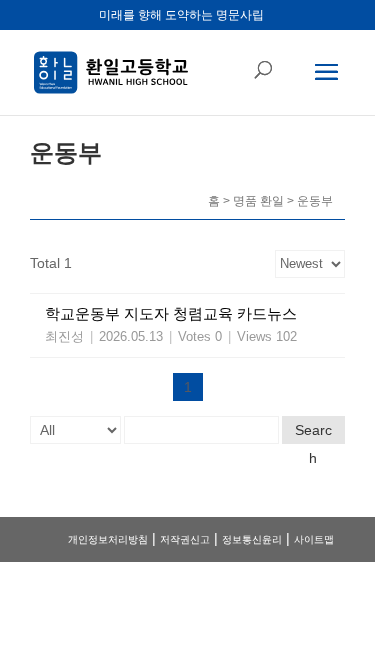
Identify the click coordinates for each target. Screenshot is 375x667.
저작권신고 (185, 539)
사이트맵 (314, 539)
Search (313, 433)
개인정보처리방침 (108, 539)
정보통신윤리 (252, 539)
